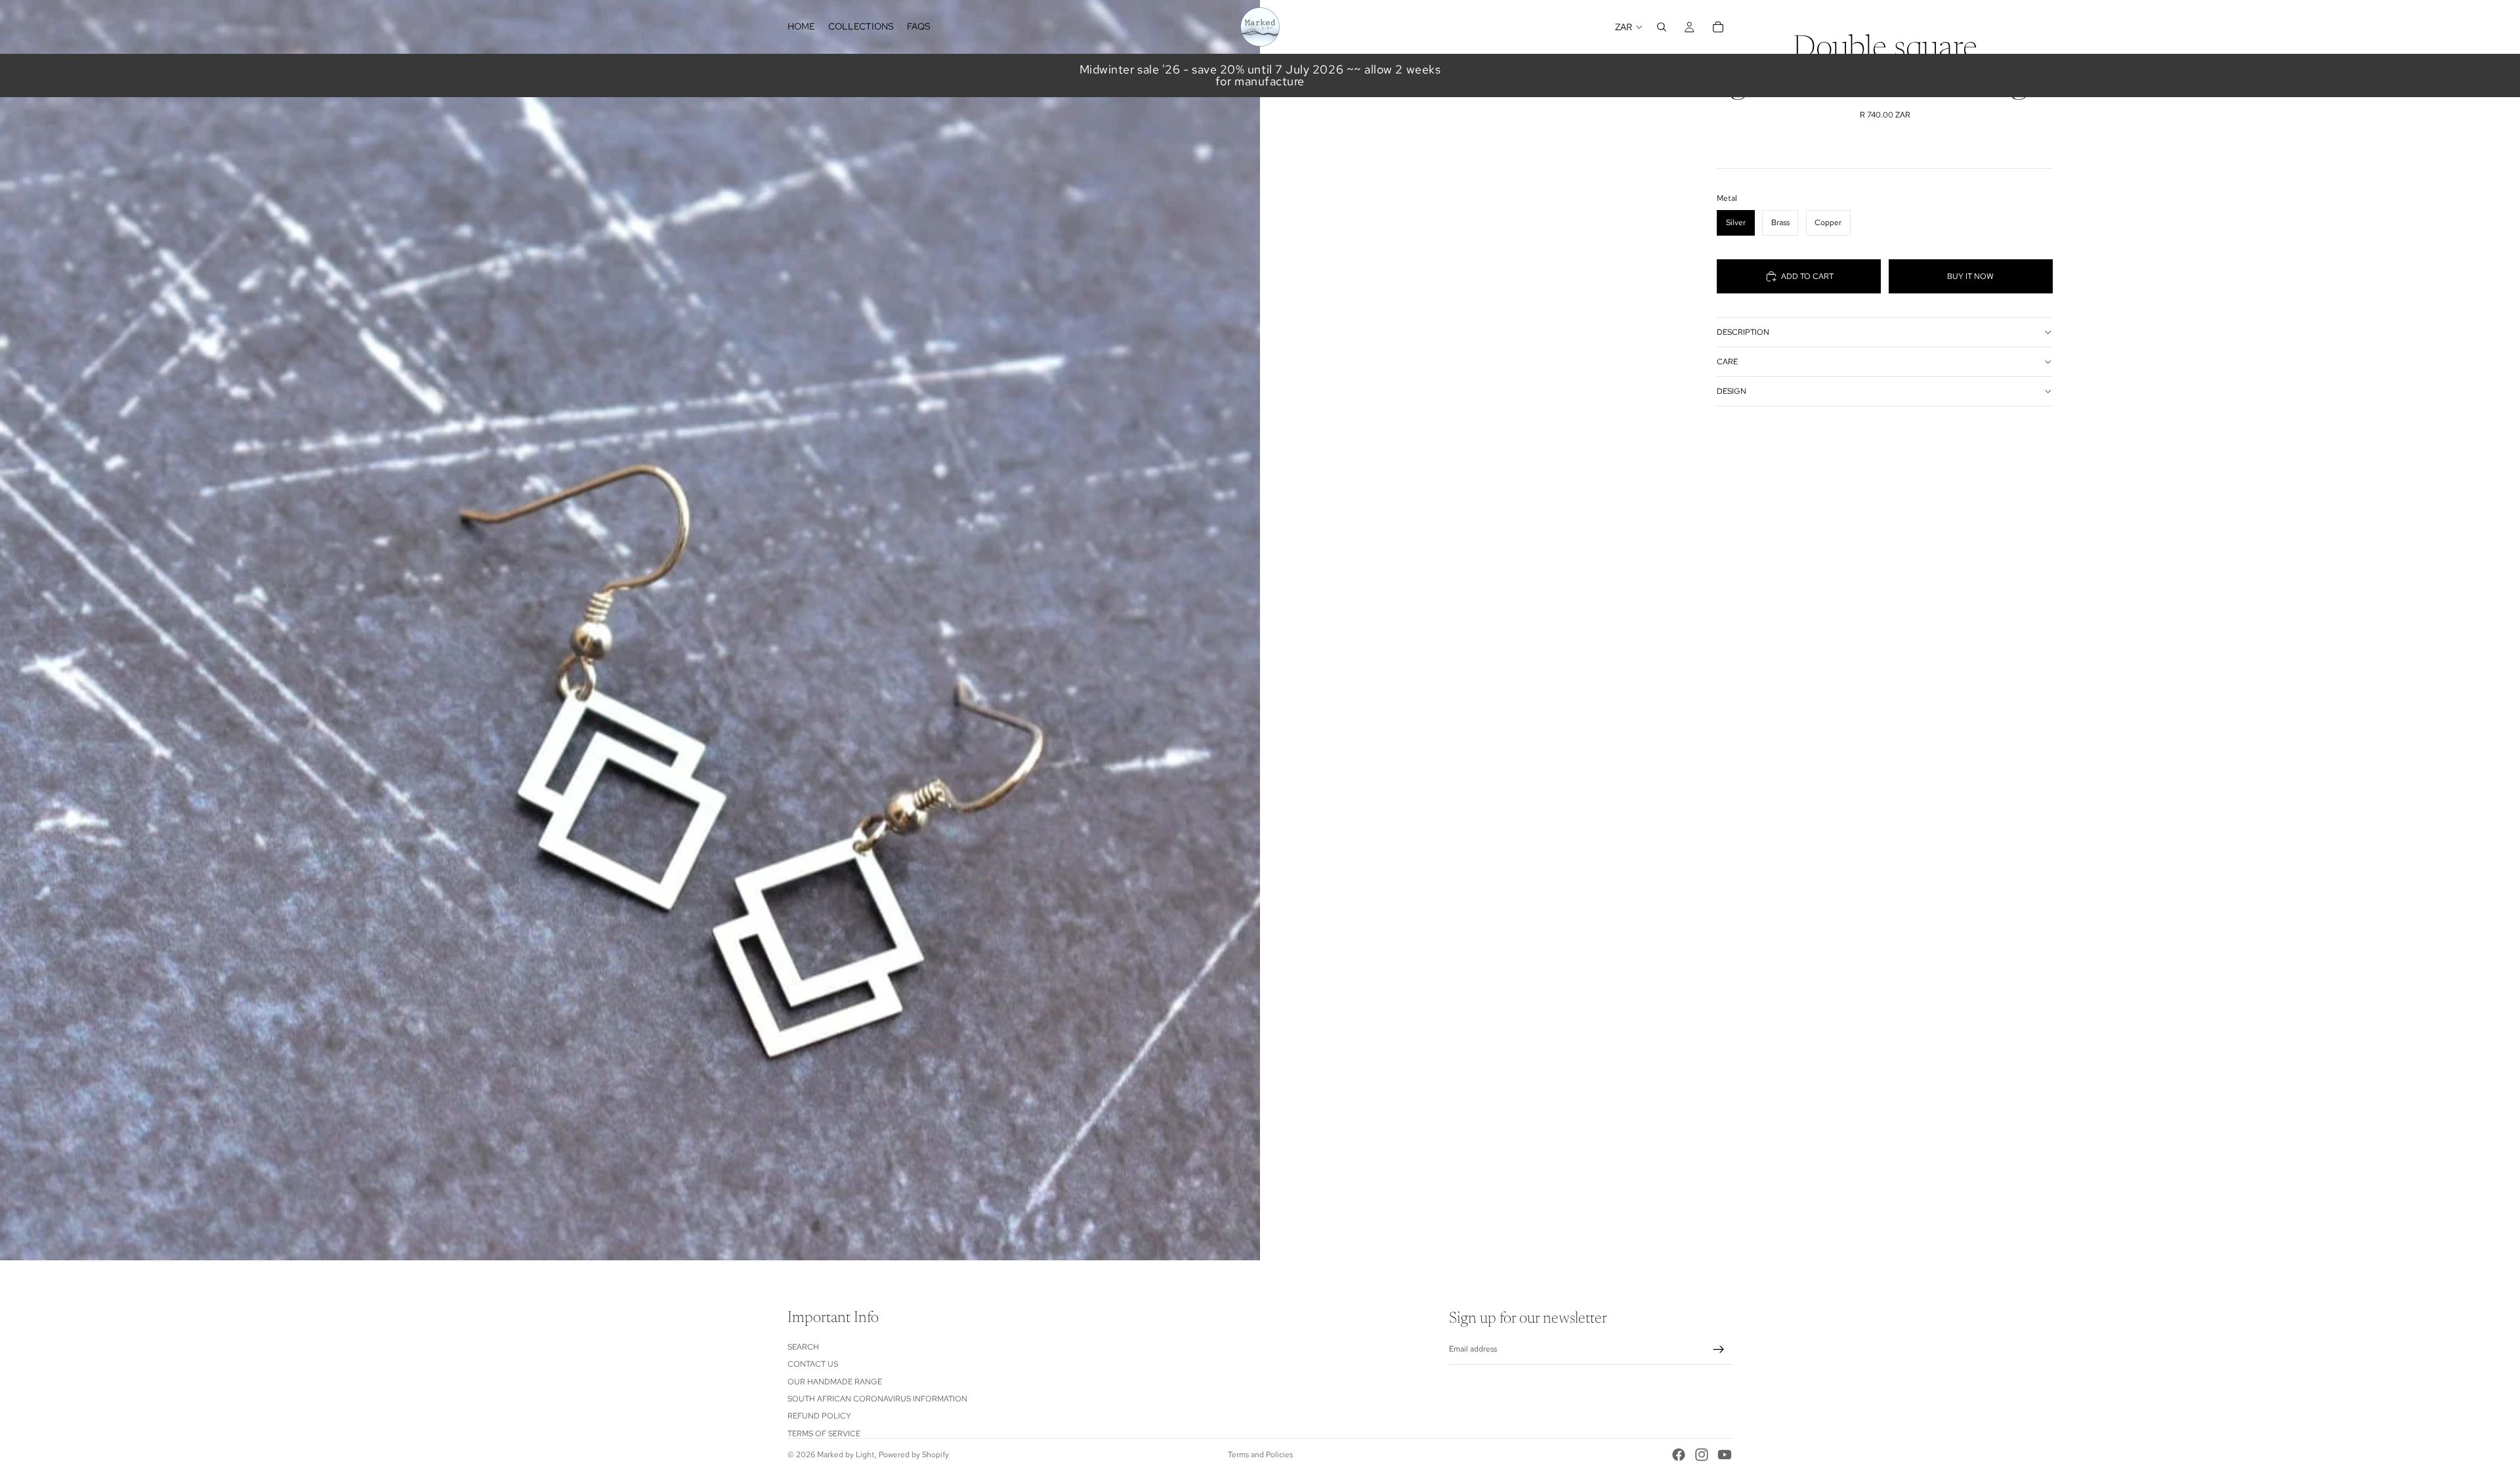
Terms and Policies (1260, 1455)
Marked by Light (846, 1455)
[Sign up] (1719, 1350)
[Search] (1662, 27)
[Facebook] (1679, 1455)
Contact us (813, 1364)
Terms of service (824, 1434)
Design (1732, 391)
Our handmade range (835, 1382)
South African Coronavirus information (877, 1399)
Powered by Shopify (914, 1455)
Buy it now (1970, 276)
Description (1743, 332)
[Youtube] (1725, 1455)
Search (803, 1347)
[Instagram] (1702, 1455)
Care (1727, 362)
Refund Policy (819, 1416)
